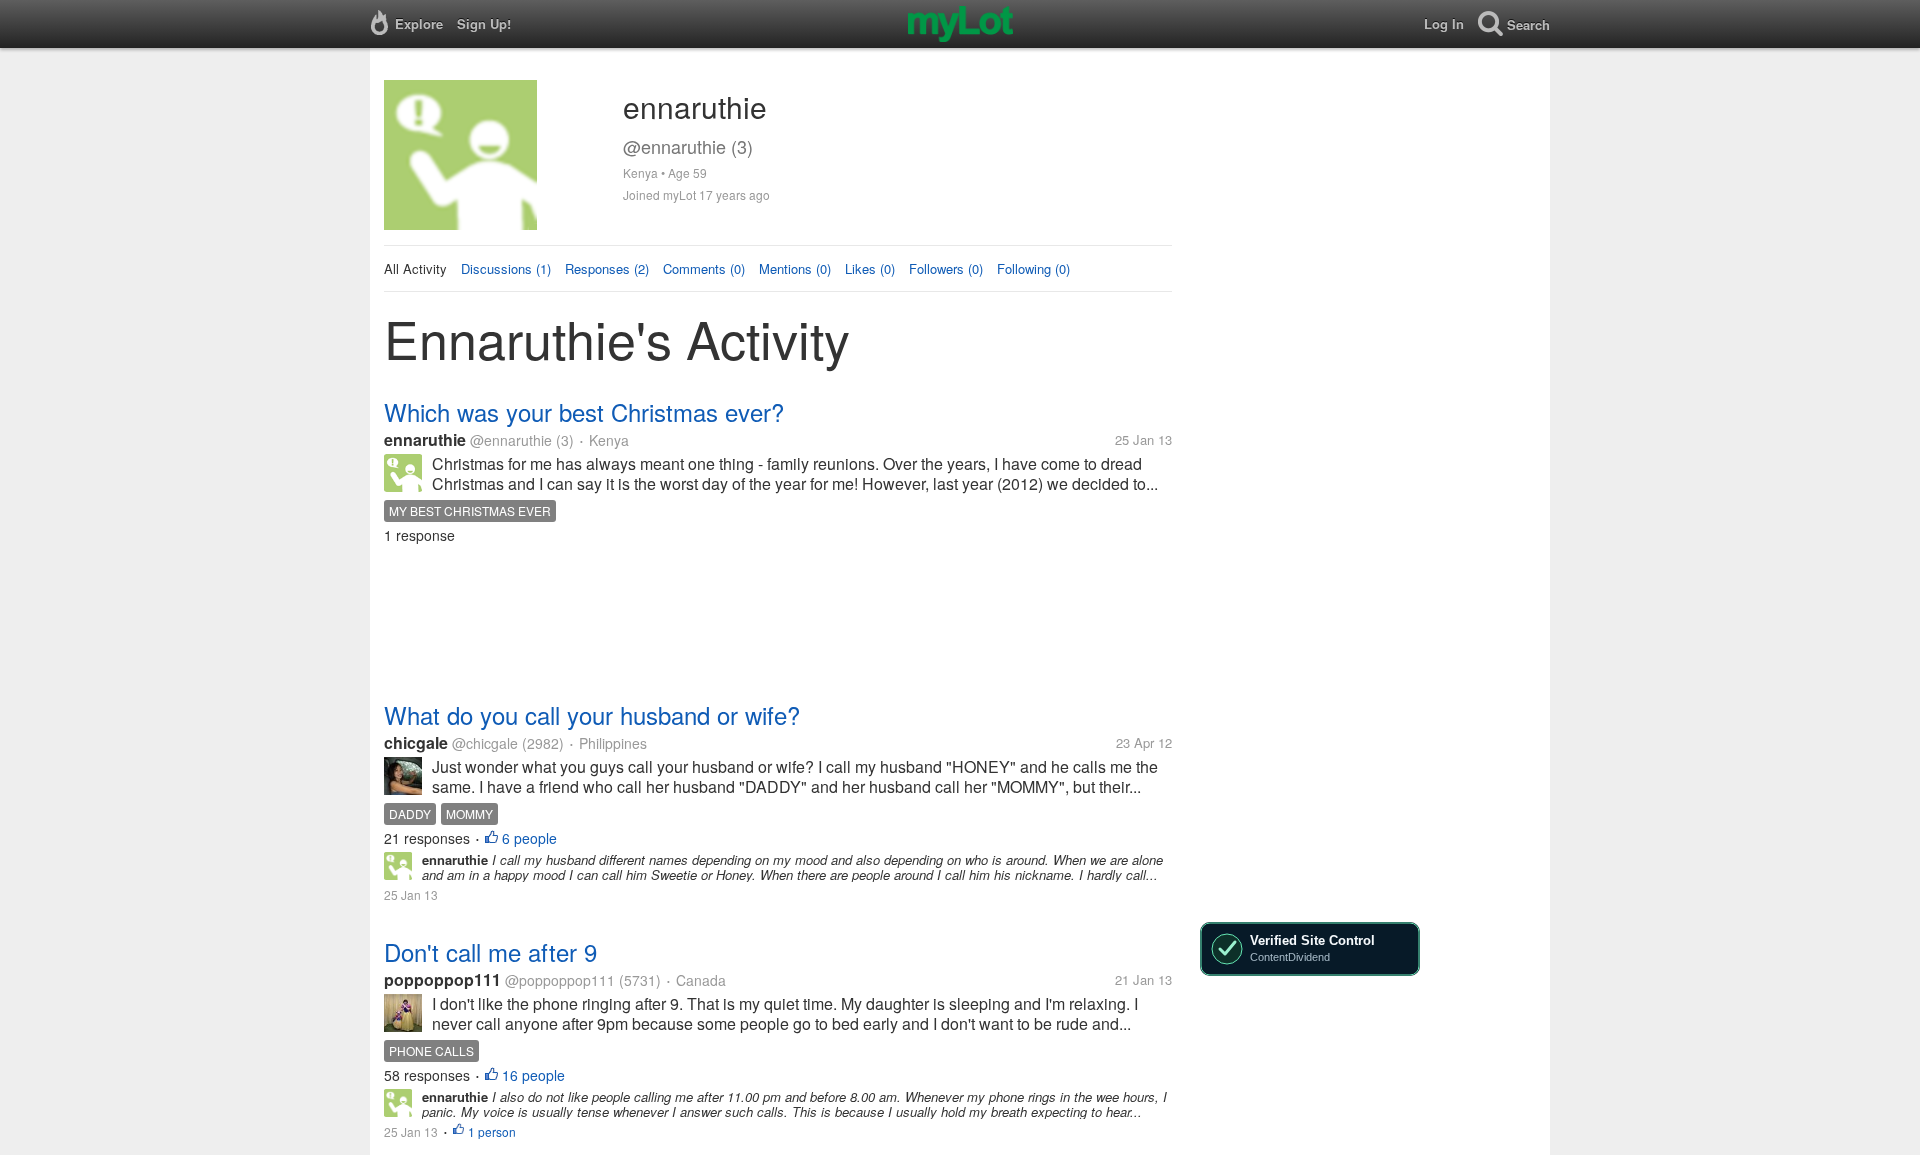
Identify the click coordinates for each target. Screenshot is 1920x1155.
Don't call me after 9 (490, 951)
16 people (533, 1075)
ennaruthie (425, 439)
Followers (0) (946, 268)
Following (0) (1033, 268)
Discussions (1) (506, 268)
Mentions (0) (795, 268)
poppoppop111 (442, 979)
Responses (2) (607, 268)
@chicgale (485, 743)
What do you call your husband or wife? (592, 714)
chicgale (416, 742)
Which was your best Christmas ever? (584, 411)
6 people (529, 838)
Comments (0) (704, 268)
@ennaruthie (511, 440)
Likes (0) (870, 268)
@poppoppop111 (560, 980)
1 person (492, 1131)
